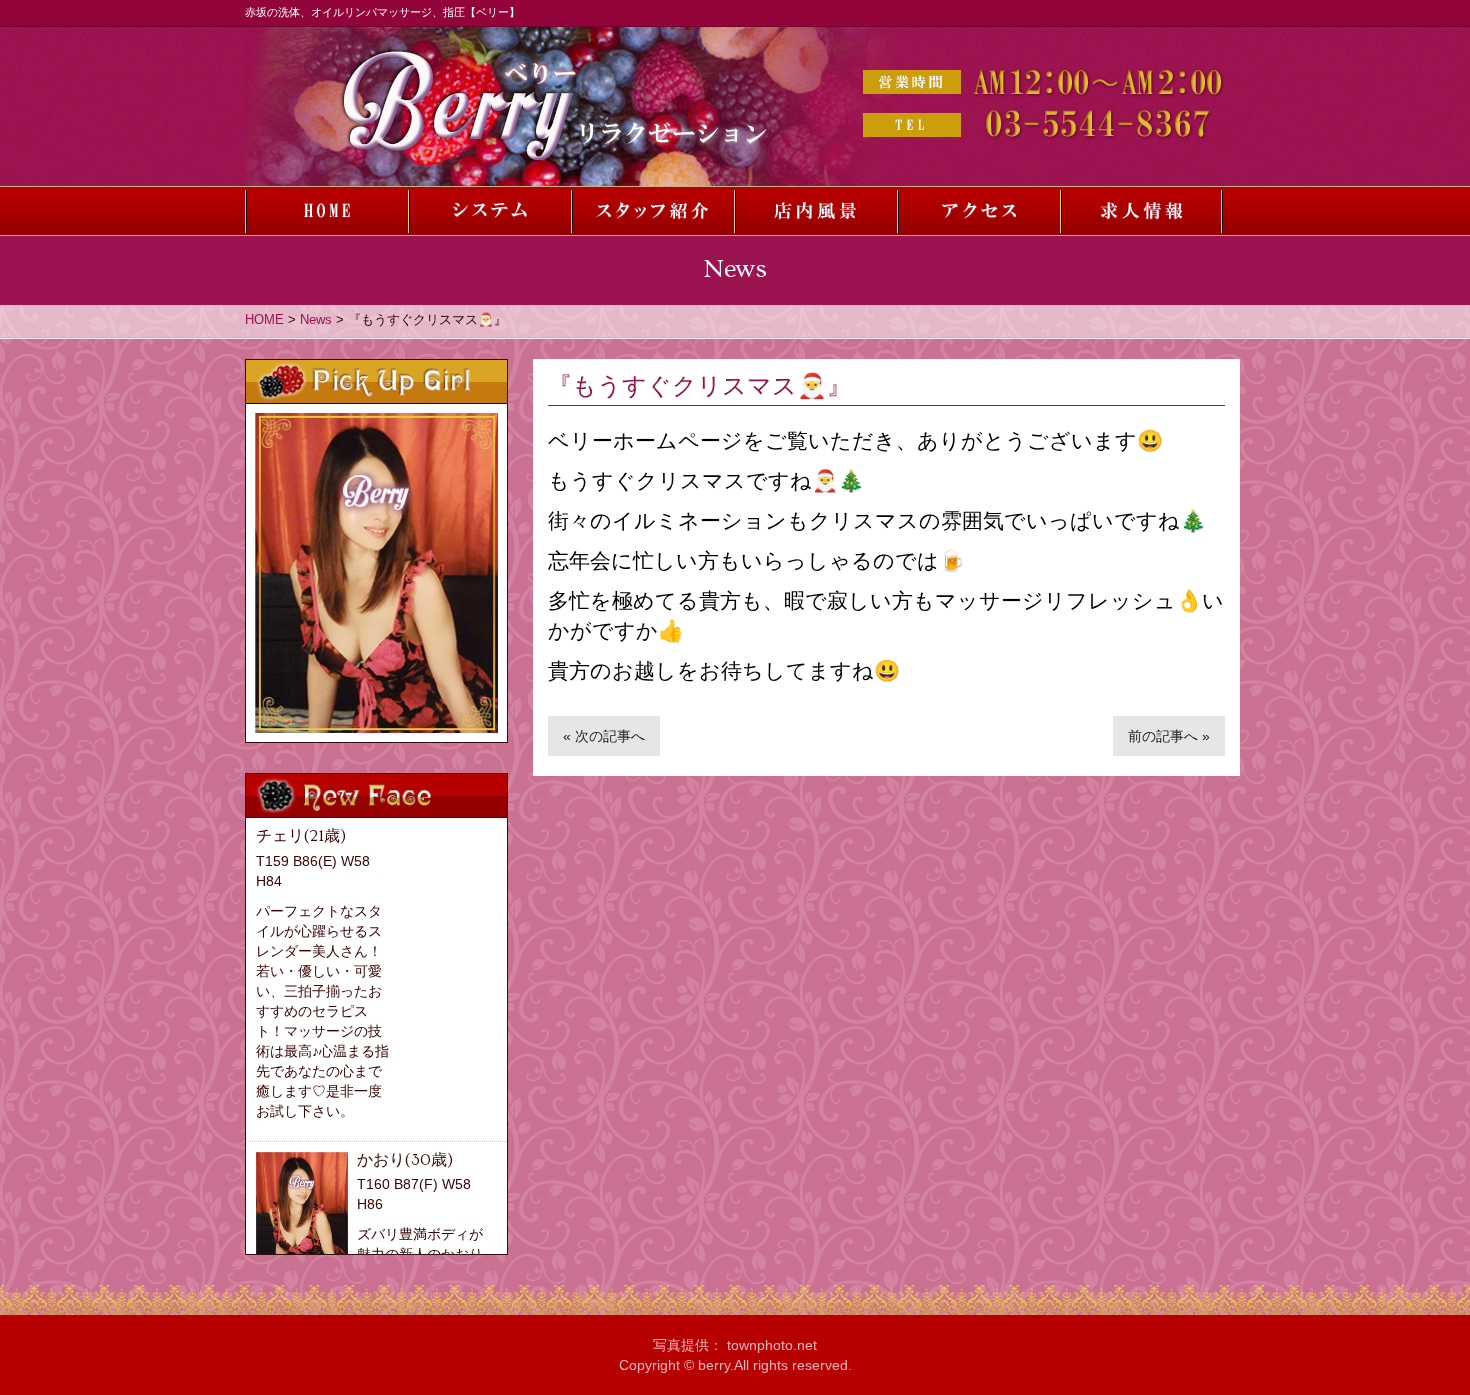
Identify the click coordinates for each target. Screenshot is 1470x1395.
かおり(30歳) (405, 1160)
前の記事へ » (1169, 736)
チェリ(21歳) (301, 836)
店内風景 (815, 211)
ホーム (326, 211)
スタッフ (652, 211)
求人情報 (1141, 211)
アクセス (978, 211)
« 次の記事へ (604, 736)
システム (489, 211)
